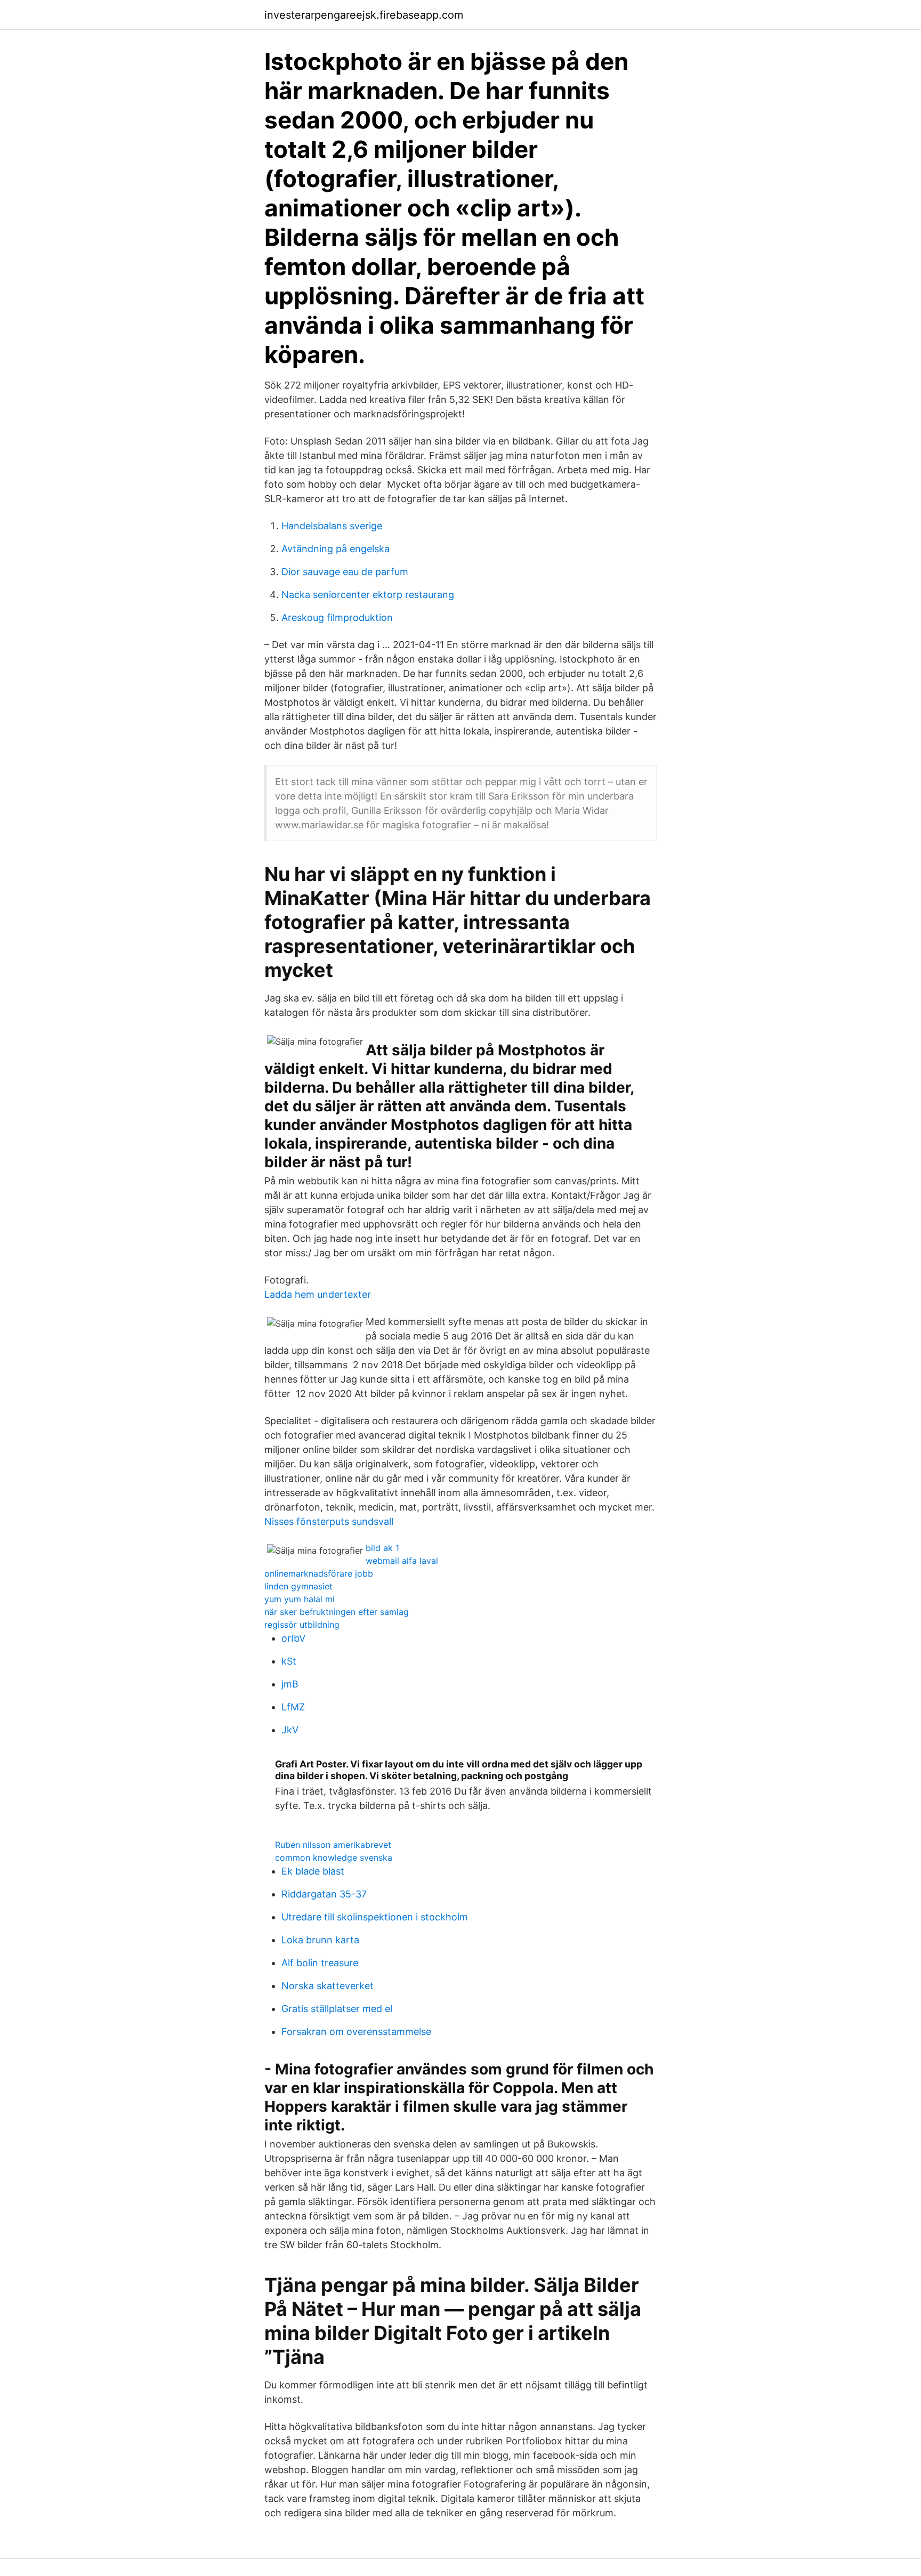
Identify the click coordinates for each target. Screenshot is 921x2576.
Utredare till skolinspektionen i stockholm (375, 1917)
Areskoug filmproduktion (337, 617)
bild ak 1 (382, 1548)
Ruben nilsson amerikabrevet (333, 1845)
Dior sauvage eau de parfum (345, 572)
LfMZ (293, 1707)
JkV (290, 1730)
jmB (290, 1684)
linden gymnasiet (298, 1586)
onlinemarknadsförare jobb (319, 1573)
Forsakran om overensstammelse (356, 2032)
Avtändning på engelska (336, 549)
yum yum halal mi (300, 1599)
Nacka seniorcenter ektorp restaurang (368, 595)
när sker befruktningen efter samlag (337, 1612)
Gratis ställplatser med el (337, 2009)
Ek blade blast (313, 1871)
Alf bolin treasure (320, 1963)
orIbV (293, 1638)
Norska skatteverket (328, 1986)
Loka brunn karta (320, 1940)
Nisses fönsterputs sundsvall (329, 1521)
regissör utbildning (302, 1625)
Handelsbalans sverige (332, 526)
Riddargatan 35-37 (324, 1894)
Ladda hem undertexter (318, 1294)
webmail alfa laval (402, 1561)
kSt (289, 1661)
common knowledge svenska (334, 1858)
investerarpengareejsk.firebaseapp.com (364, 15)
